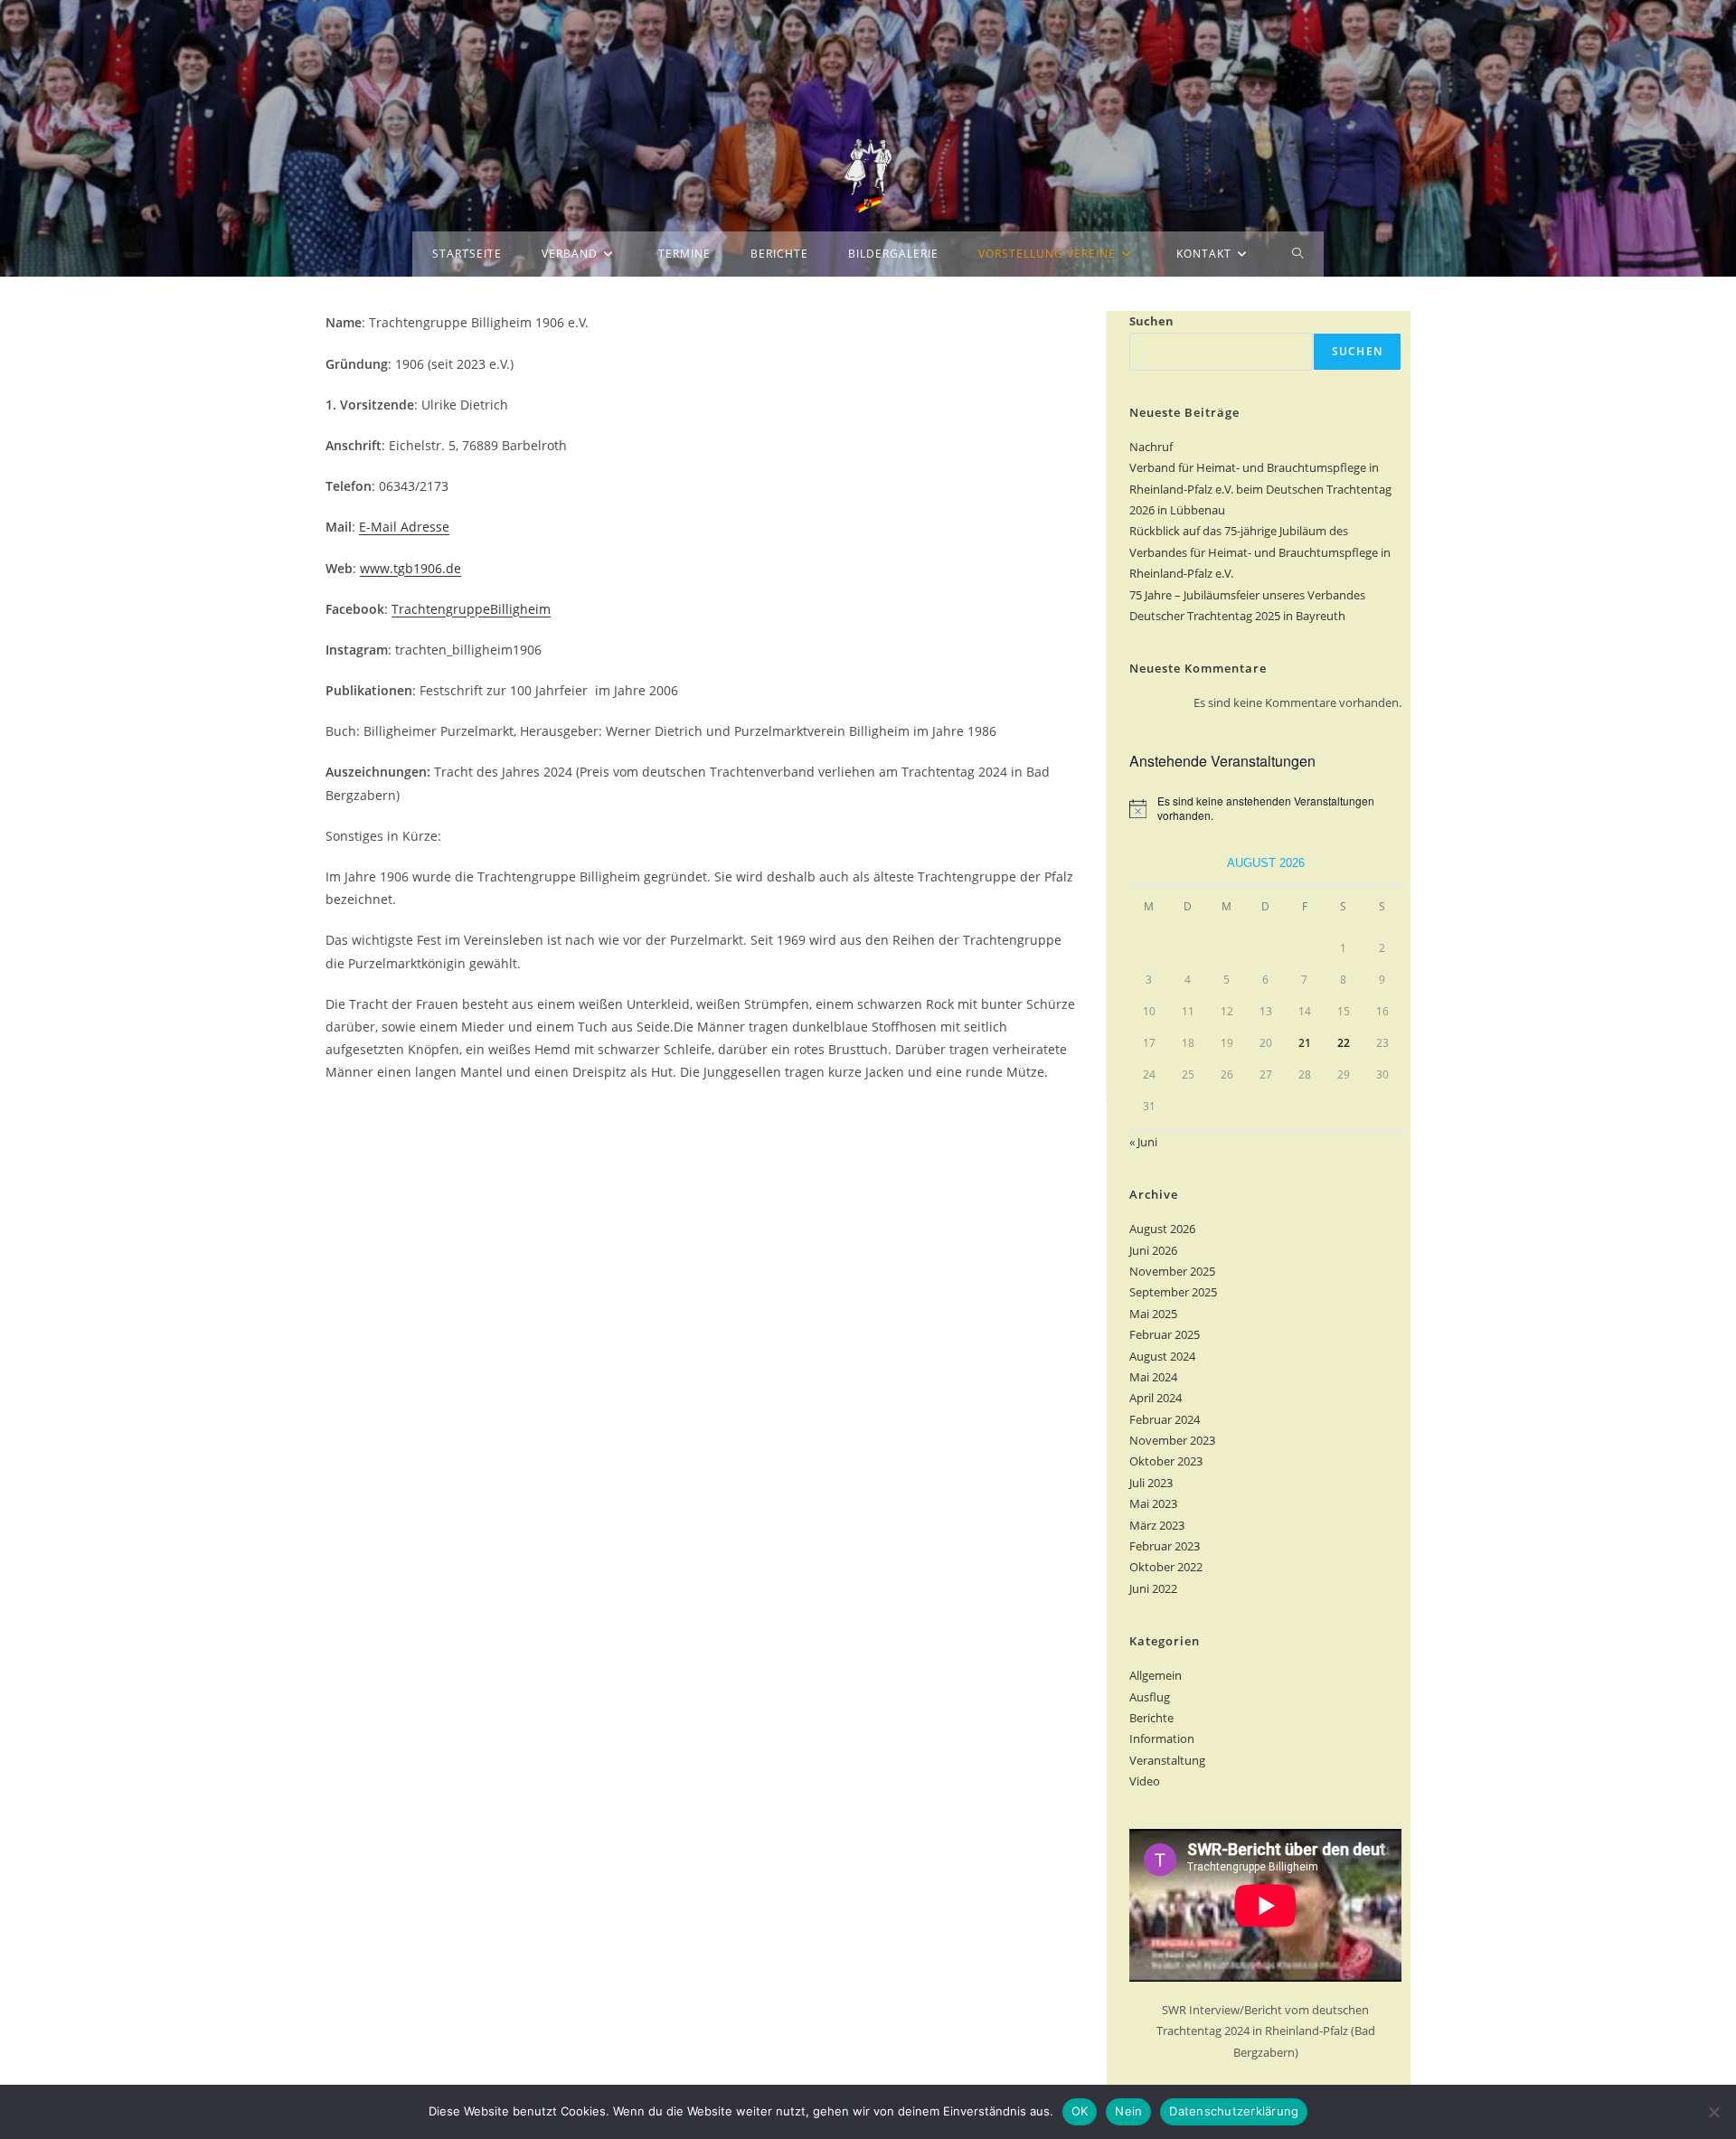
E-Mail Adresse (404, 527)
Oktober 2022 (1166, 1567)
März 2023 (1157, 1525)
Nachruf (1151, 447)
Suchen (1151, 321)
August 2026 (1162, 1229)
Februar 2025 (1165, 1334)
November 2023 (1172, 1440)
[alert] (1265, 809)
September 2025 (1173, 1292)
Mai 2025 (1153, 1314)
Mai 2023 (1153, 1503)
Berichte (1151, 1718)
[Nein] (1713, 2112)
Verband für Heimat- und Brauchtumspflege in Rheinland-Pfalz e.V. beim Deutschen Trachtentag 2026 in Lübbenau (1260, 489)
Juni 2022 (1153, 1588)
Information (1162, 1739)
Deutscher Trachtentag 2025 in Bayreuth (1237, 616)
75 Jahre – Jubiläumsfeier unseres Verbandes (1247, 595)
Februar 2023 (1165, 1546)
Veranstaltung (1167, 1760)
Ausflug (1150, 1697)
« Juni (1143, 1142)
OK (1080, 2111)
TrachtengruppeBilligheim (471, 609)
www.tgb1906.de (410, 568)
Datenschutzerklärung (1234, 2111)
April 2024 (1156, 1398)
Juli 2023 (1151, 1483)
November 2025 (1172, 1271)
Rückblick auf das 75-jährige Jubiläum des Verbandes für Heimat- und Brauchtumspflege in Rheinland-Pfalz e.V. (1260, 552)
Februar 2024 (1165, 1419)
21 (1305, 1043)
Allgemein (1156, 1675)
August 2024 (1162, 1356)
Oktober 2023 (1166, 1461)
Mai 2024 (1153, 1377)
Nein (1128, 2111)
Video (1145, 1781)
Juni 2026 (1153, 1250)
